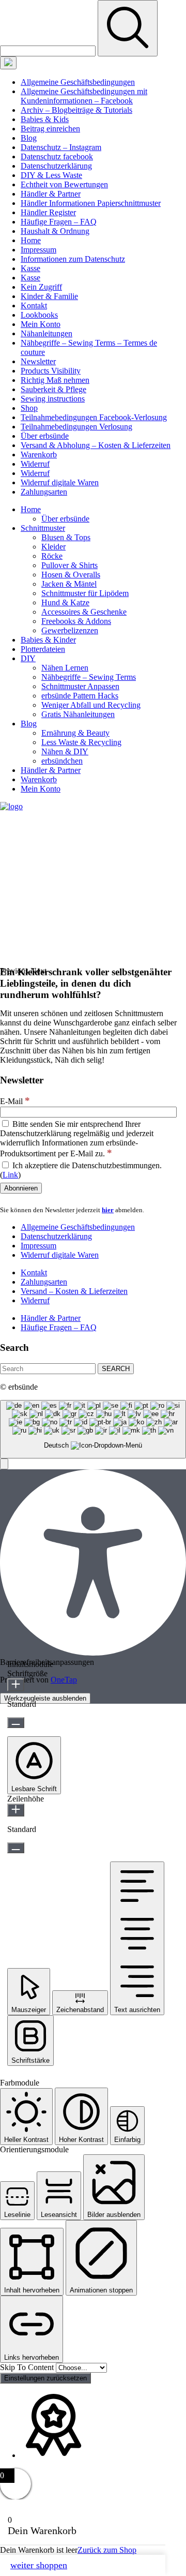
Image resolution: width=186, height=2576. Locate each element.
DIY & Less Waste (51, 175)
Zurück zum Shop (107, 2550)
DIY (28, 658)
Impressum (38, 250)
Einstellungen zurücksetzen (45, 2378)
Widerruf (35, 464)
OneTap (64, 1680)
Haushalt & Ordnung (55, 231)
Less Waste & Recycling (81, 742)
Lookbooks (39, 315)
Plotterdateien (43, 649)
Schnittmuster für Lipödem (85, 593)
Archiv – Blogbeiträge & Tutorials (76, 110)
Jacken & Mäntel (69, 584)
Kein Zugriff (41, 287)
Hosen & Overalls (71, 575)
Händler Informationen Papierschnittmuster (91, 203)
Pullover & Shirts (69, 565)
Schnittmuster (43, 528)
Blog (29, 138)
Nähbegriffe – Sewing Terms (89, 677)
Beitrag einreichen (50, 129)
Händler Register (48, 212)
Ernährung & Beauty (75, 733)
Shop (29, 408)
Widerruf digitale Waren (60, 482)
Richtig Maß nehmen (55, 380)
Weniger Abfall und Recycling (91, 705)
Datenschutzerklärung (56, 166)
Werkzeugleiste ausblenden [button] (45, 1698)
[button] (4, 1464)
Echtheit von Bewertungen (64, 184)
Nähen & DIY (65, 751)
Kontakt (34, 306)
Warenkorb (39, 455)
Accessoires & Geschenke (84, 612)
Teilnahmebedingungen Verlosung (76, 427)
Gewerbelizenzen (70, 630)
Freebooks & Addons (76, 621)
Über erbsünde (45, 436)
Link (10, 1175)
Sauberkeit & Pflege (53, 389)
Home (31, 240)
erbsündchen (62, 761)
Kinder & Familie (49, 296)
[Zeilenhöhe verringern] (16, 1848)
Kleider (53, 547)
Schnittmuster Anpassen (80, 686)
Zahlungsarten (44, 492)
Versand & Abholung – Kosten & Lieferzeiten (96, 445)
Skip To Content (28, 2367)
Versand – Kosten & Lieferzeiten (74, 1291)
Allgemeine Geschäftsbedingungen (78, 82)
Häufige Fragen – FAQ (59, 222)
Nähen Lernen (65, 668)
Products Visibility (51, 371)
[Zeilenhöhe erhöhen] (16, 1810)
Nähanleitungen (47, 333)
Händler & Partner (51, 194)
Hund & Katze (65, 602)
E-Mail (15, 1101)
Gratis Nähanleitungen (78, 714)
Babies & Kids (45, 119)
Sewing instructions (53, 399)
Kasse (30, 268)
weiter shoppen (39, 2565)
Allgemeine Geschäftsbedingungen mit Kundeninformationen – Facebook (84, 96)
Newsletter (38, 361)
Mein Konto (41, 324)
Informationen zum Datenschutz (73, 259)
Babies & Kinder (48, 640)
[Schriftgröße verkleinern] (16, 1723)
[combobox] (93, 1429)
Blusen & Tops (66, 537)
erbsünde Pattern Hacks (80, 696)
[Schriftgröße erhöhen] (16, 1685)
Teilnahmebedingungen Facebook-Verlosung (94, 417)
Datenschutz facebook (57, 157)
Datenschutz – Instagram (61, 147)
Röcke (52, 556)
